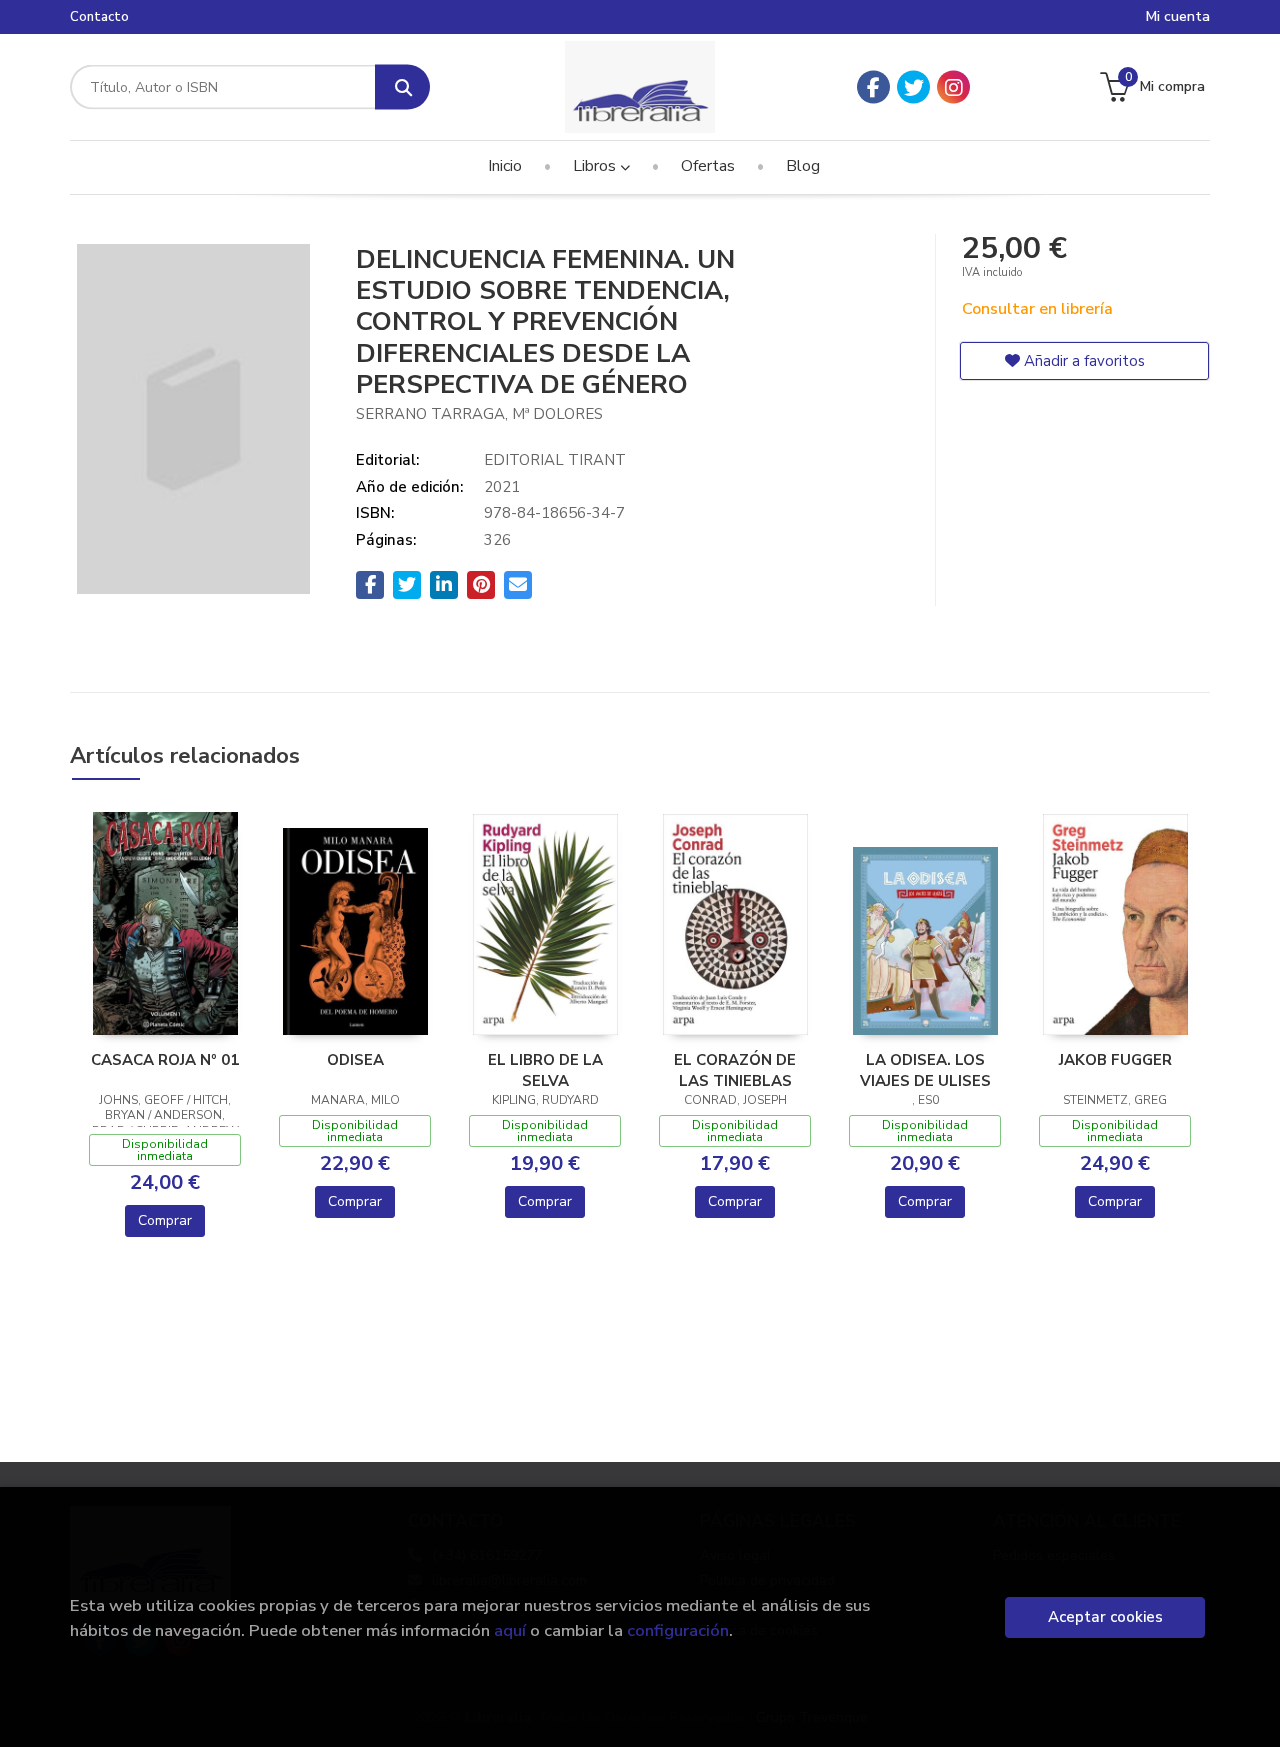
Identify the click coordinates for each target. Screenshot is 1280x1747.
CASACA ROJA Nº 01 (165, 1060)
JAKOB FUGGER (1115, 1060)
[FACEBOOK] (873, 87)
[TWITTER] (913, 87)
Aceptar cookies (1105, 1617)
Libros (596, 166)
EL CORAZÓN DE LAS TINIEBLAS (735, 1070)
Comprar (165, 1220)
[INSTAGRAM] (953, 87)
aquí (510, 1630)
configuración (678, 1630)
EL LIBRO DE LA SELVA (545, 1070)
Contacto (99, 17)
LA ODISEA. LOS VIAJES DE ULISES (925, 1070)
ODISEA (355, 1060)
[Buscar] (402, 87)
